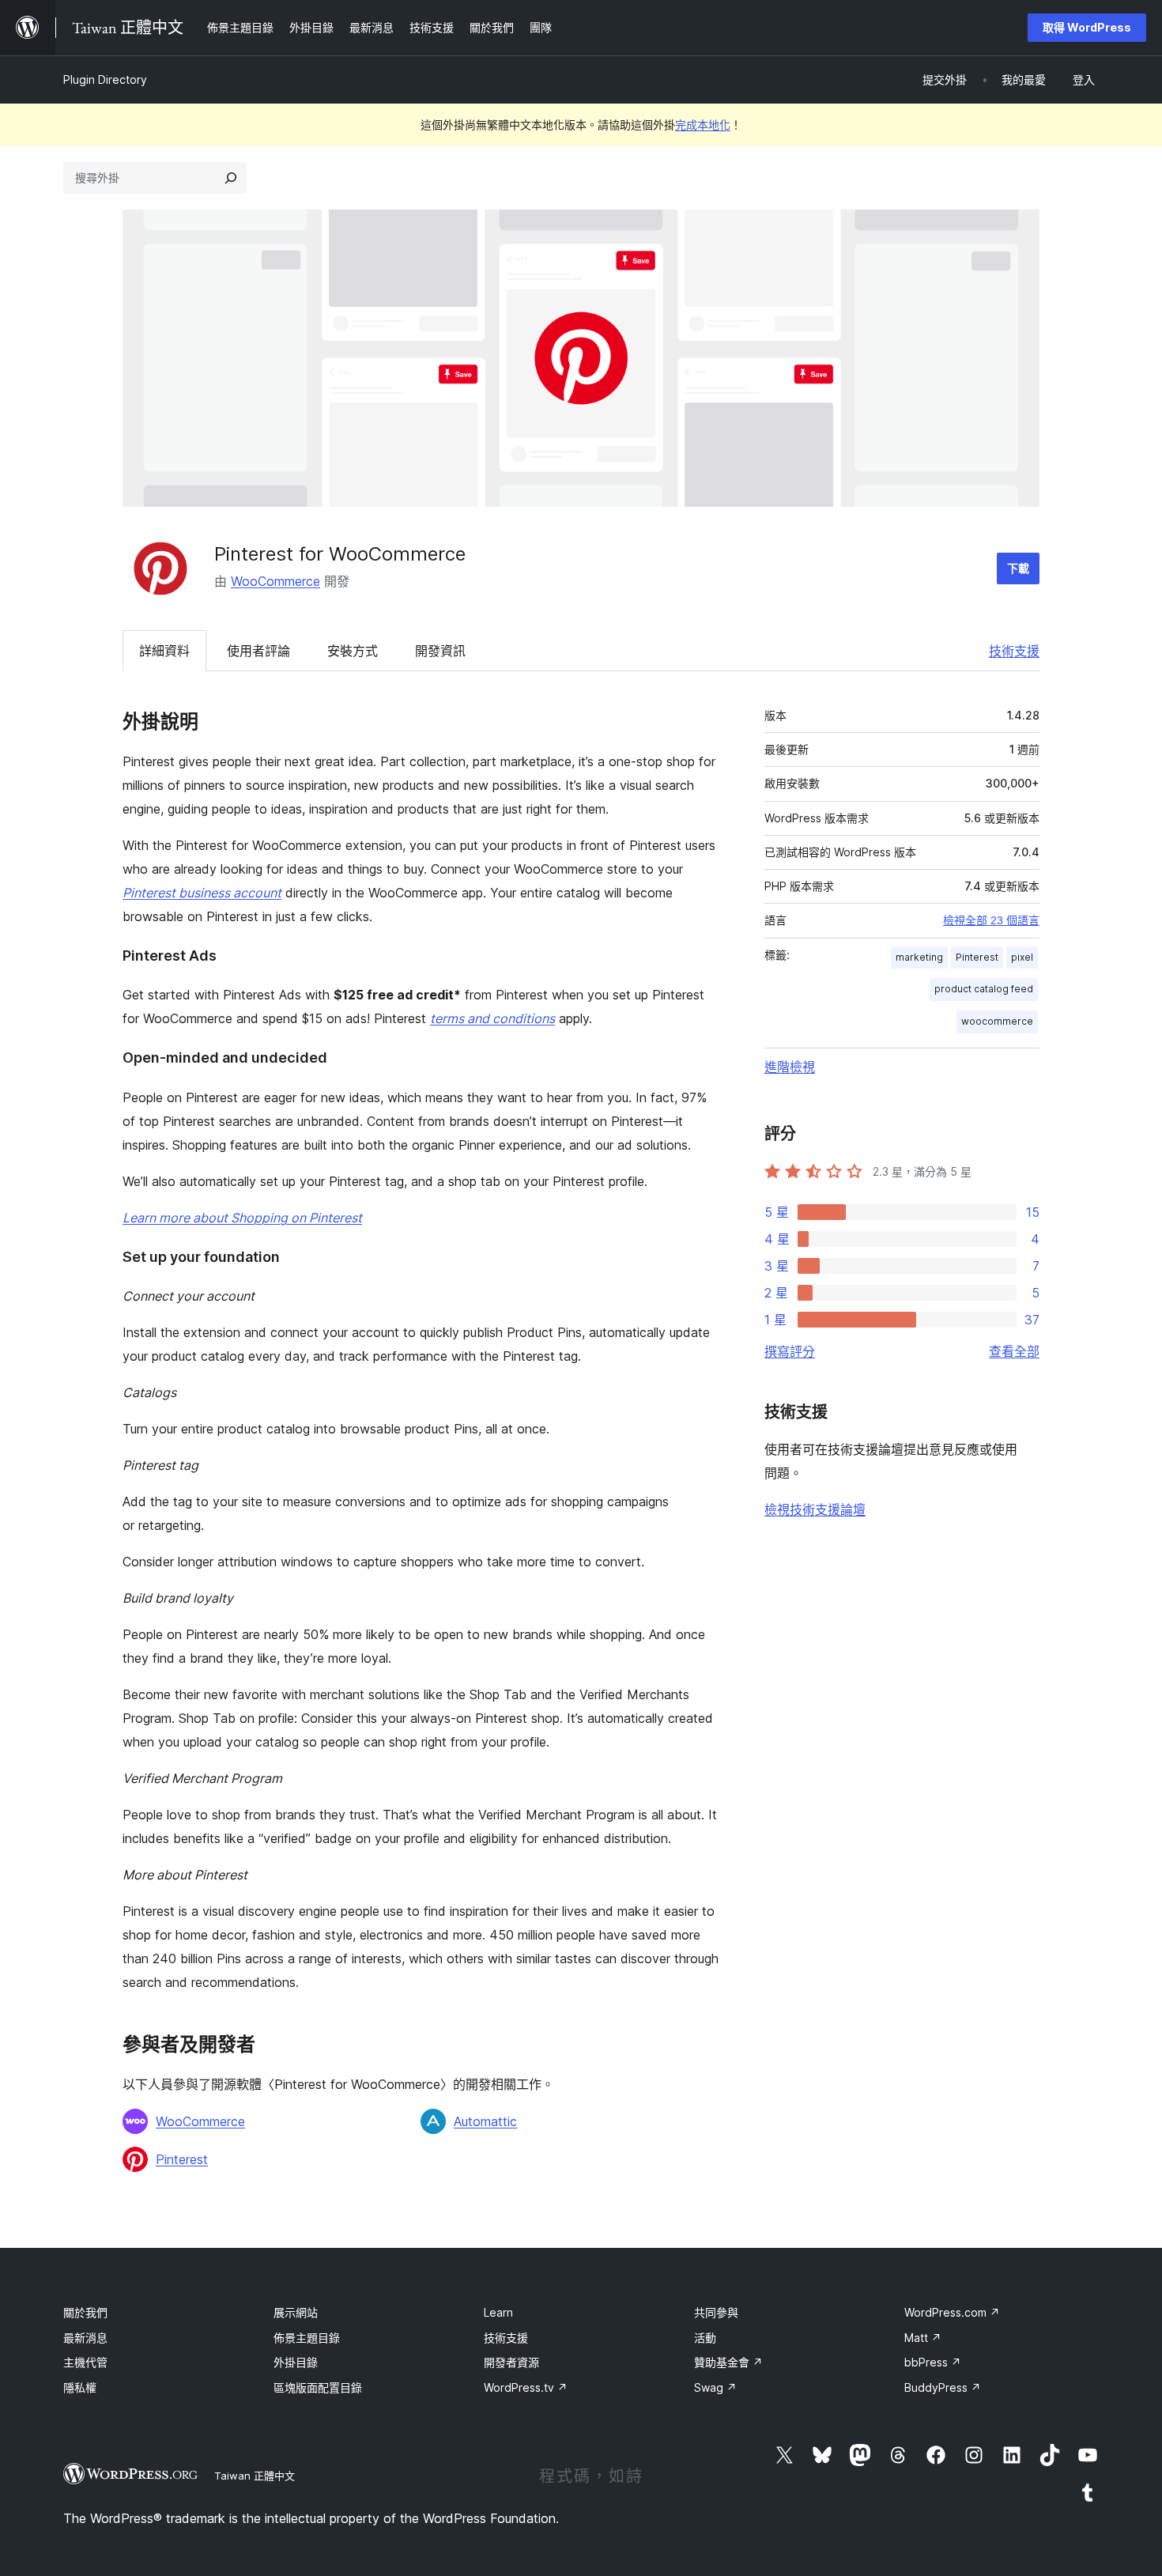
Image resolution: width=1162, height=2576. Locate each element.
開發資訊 (440, 651)
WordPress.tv (526, 2387)
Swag (715, 2387)
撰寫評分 (790, 1351)
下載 (1018, 568)
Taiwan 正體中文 (255, 2476)
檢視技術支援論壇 (815, 1509)
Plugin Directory (105, 79)
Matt (923, 2338)
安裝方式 (353, 651)
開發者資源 (511, 2362)
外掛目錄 (296, 2362)
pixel (1022, 957)
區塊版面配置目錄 (318, 2387)
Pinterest (182, 2159)
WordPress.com (952, 2312)
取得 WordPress (1087, 27)
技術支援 (1014, 651)
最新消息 (85, 2338)
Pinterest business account (202, 893)
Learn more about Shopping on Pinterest (242, 1218)
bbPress (933, 2362)
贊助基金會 (728, 2362)
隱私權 (80, 2387)
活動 (705, 2338)
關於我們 (85, 2312)
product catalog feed (984, 989)
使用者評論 (258, 651)
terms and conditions (492, 1018)
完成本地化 (703, 125)
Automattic (485, 2121)
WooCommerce (275, 581)
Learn (498, 2312)
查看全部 (1014, 1351)
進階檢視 (790, 1067)
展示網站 (296, 2312)
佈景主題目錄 (307, 2338)
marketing (919, 957)
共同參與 (716, 2312)
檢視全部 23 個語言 (991, 920)
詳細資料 (164, 651)
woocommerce (997, 1021)
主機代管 (85, 2362)
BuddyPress (943, 2387)
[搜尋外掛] (231, 178)
